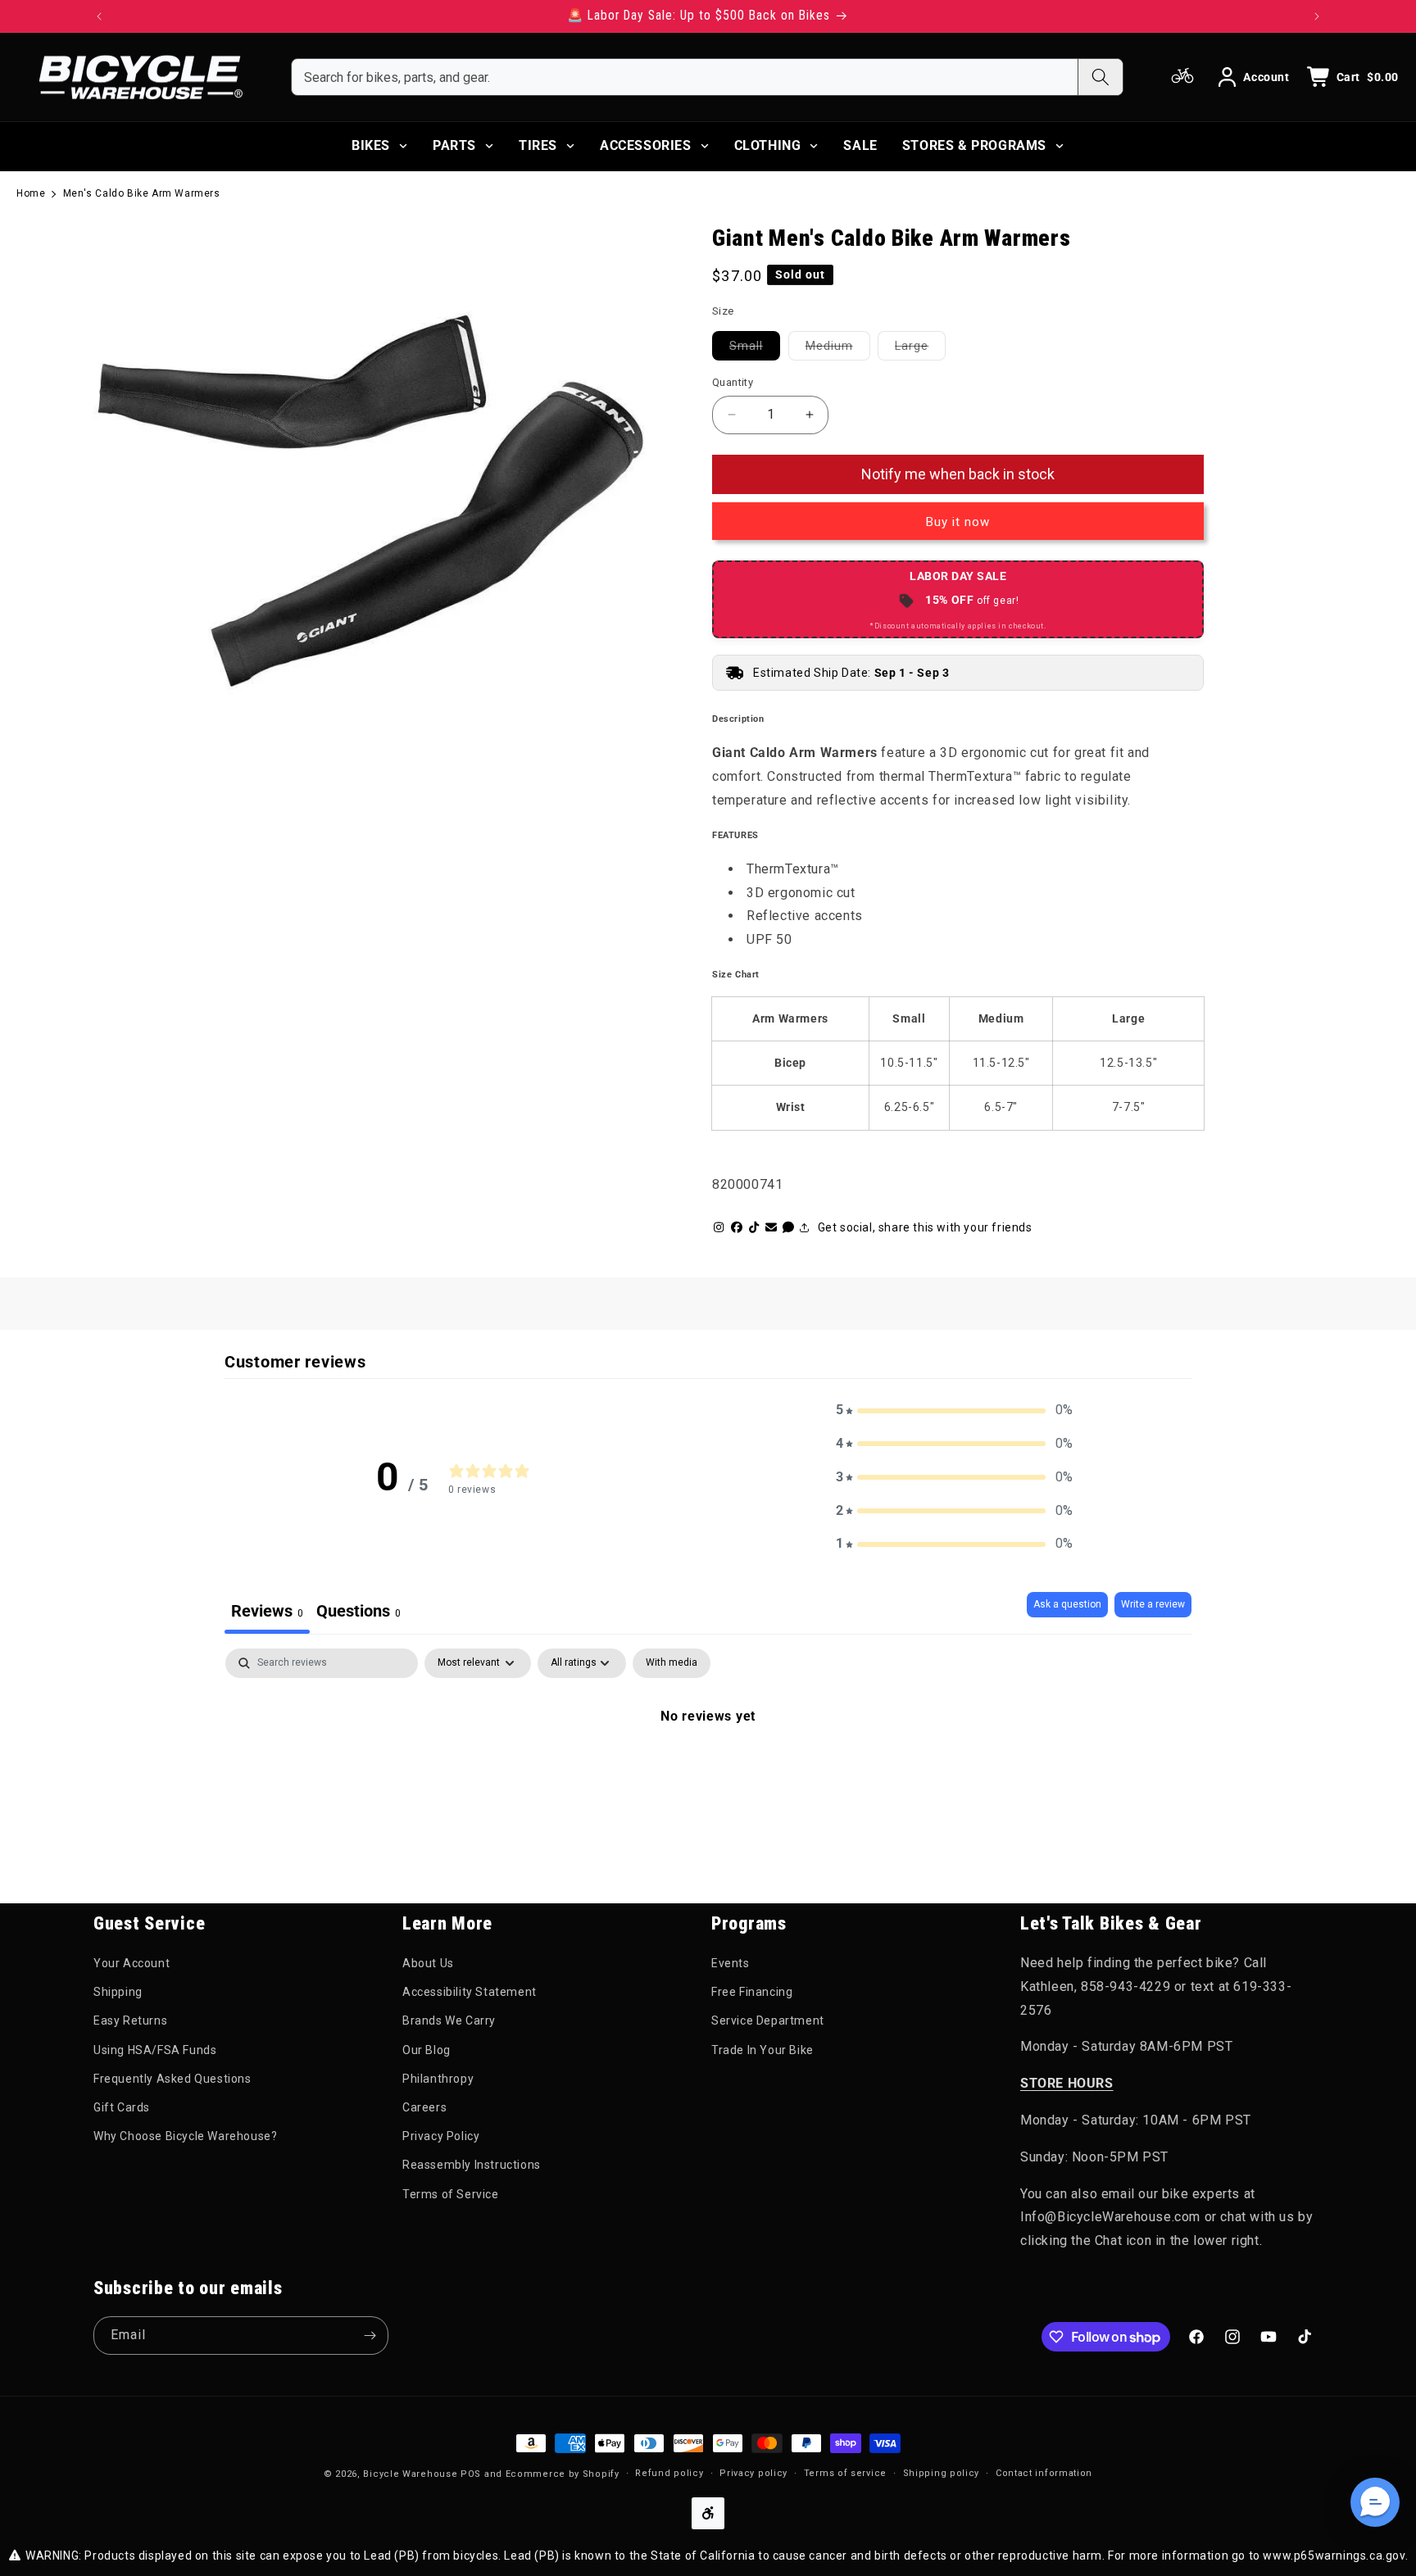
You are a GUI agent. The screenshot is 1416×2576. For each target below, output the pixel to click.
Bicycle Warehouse (410, 2474)
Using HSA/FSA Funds (155, 2050)
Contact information (1044, 2473)
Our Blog (427, 2050)
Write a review (1153, 1604)
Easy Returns (130, 2020)
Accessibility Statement (470, 1992)
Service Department (768, 2020)
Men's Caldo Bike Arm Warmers (142, 193)
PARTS (454, 145)
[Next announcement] (1317, 16)
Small (755, 345)
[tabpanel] (708, 1771)
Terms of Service (451, 2194)
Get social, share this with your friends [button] (925, 1227)
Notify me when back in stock (958, 474)
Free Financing (752, 1992)
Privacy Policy (441, 2136)
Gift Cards (122, 2107)
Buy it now (958, 522)
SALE (860, 145)
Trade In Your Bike (762, 2050)
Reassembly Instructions (472, 2165)
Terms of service (845, 2473)
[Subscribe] (370, 2336)
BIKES (371, 145)
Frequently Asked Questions (172, 2079)
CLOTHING (768, 145)
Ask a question (1067, 1604)
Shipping (118, 1992)
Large (920, 345)
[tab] (359, 1613)
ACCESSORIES (646, 145)
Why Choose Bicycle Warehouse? (185, 2136)
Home (31, 193)
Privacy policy (753, 2473)
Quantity (733, 382)
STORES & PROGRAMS (974, 145)
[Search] (1100, 77)
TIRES (538, 145)
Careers (424, 2107)
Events (731, 1963)
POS (471, 2474)
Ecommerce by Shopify (563, 2474)
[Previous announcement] (99, 16)
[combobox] (685, 77)
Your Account (132, 1963)
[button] (955, 1410)
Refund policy (669, 2473)
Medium (838, 345)
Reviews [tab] (267, 1611)
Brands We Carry (449, 2020)
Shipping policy (942, 2473)
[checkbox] (672, 1663)
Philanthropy (438, 2079)
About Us (428, 1963)
